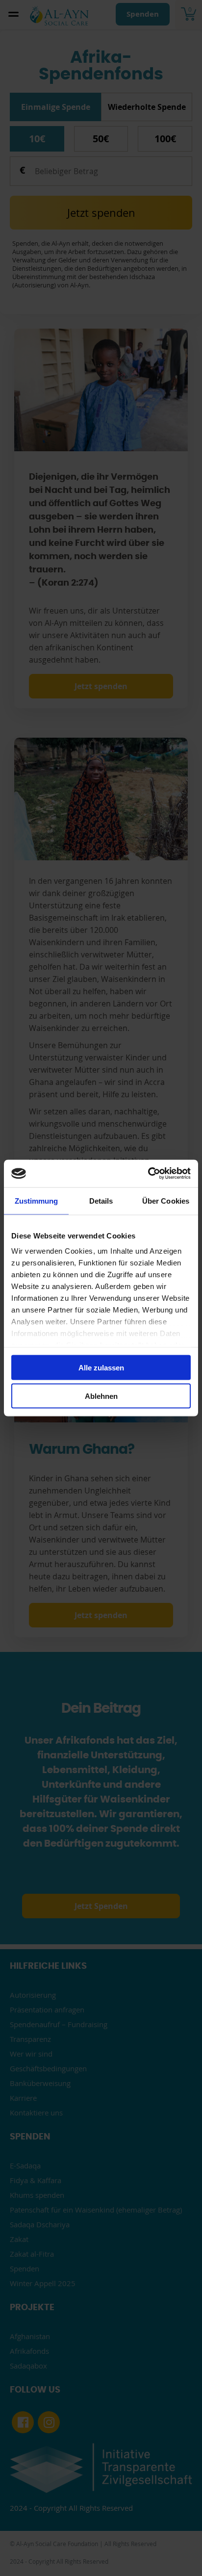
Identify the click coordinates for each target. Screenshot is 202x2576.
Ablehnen (101, 1396)
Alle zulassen (101, 1367)
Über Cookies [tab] (166, 1200)
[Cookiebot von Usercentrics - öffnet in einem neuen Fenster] (148, 1174)
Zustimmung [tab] (37, 1200)
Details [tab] (101, 1200)
